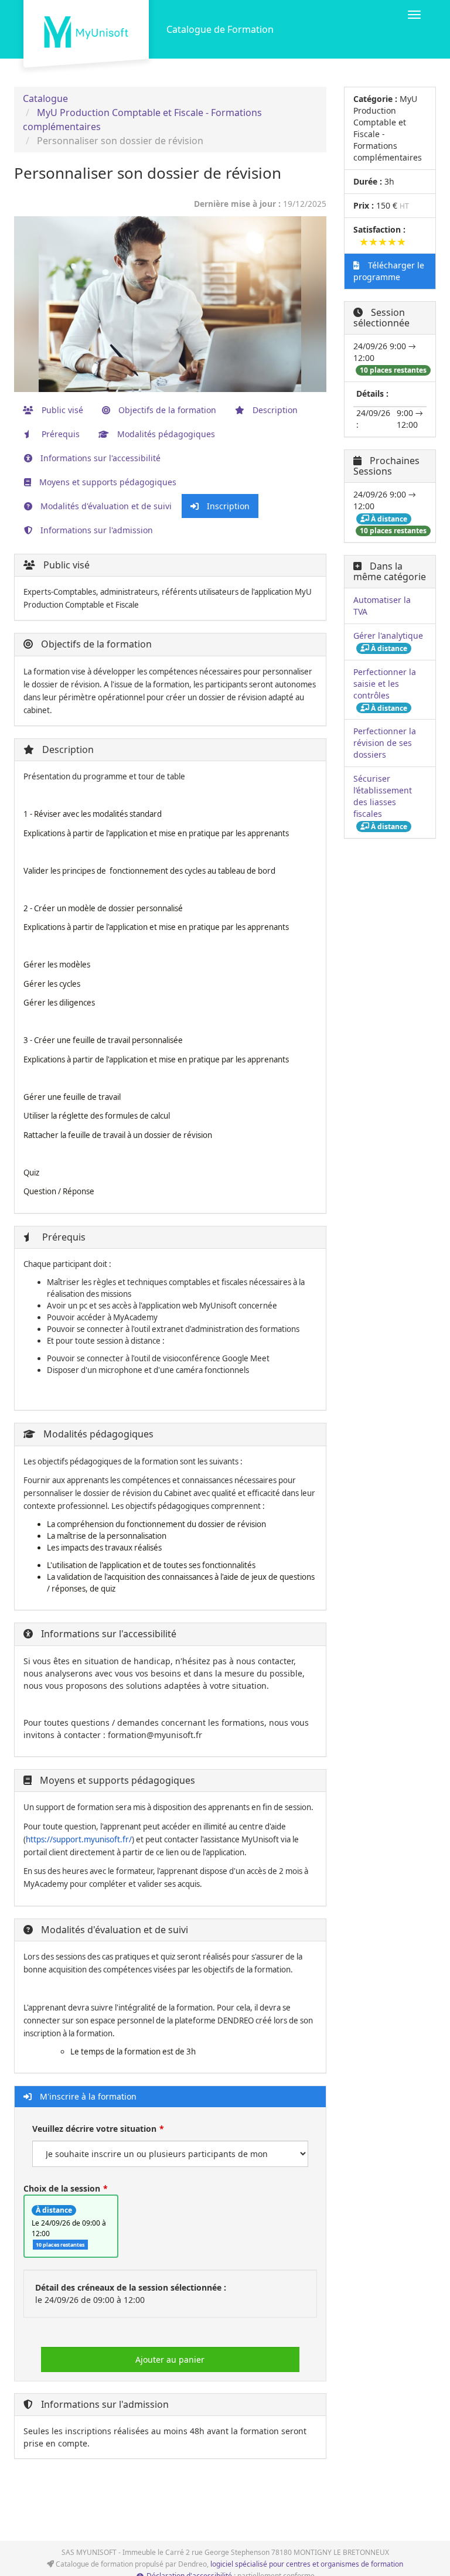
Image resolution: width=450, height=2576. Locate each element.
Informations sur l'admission (96, 530)
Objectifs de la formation (166, 410)
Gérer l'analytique (388, 636)
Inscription (227, 506)
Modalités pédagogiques (165, 434)
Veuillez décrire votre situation (94, 2129)
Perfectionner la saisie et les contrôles (385, 684)
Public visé (61, 410)
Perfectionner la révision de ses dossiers (385, 743)
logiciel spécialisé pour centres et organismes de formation (307, 2564)
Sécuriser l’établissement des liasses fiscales (383, 796)
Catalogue (45, 98)
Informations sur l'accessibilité (99, 458)
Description (274, 410)
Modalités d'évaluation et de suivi (105, 506)
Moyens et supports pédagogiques (107, 482)
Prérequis (59, 434)
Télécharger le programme (389, 271)
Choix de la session (62, 2188)
